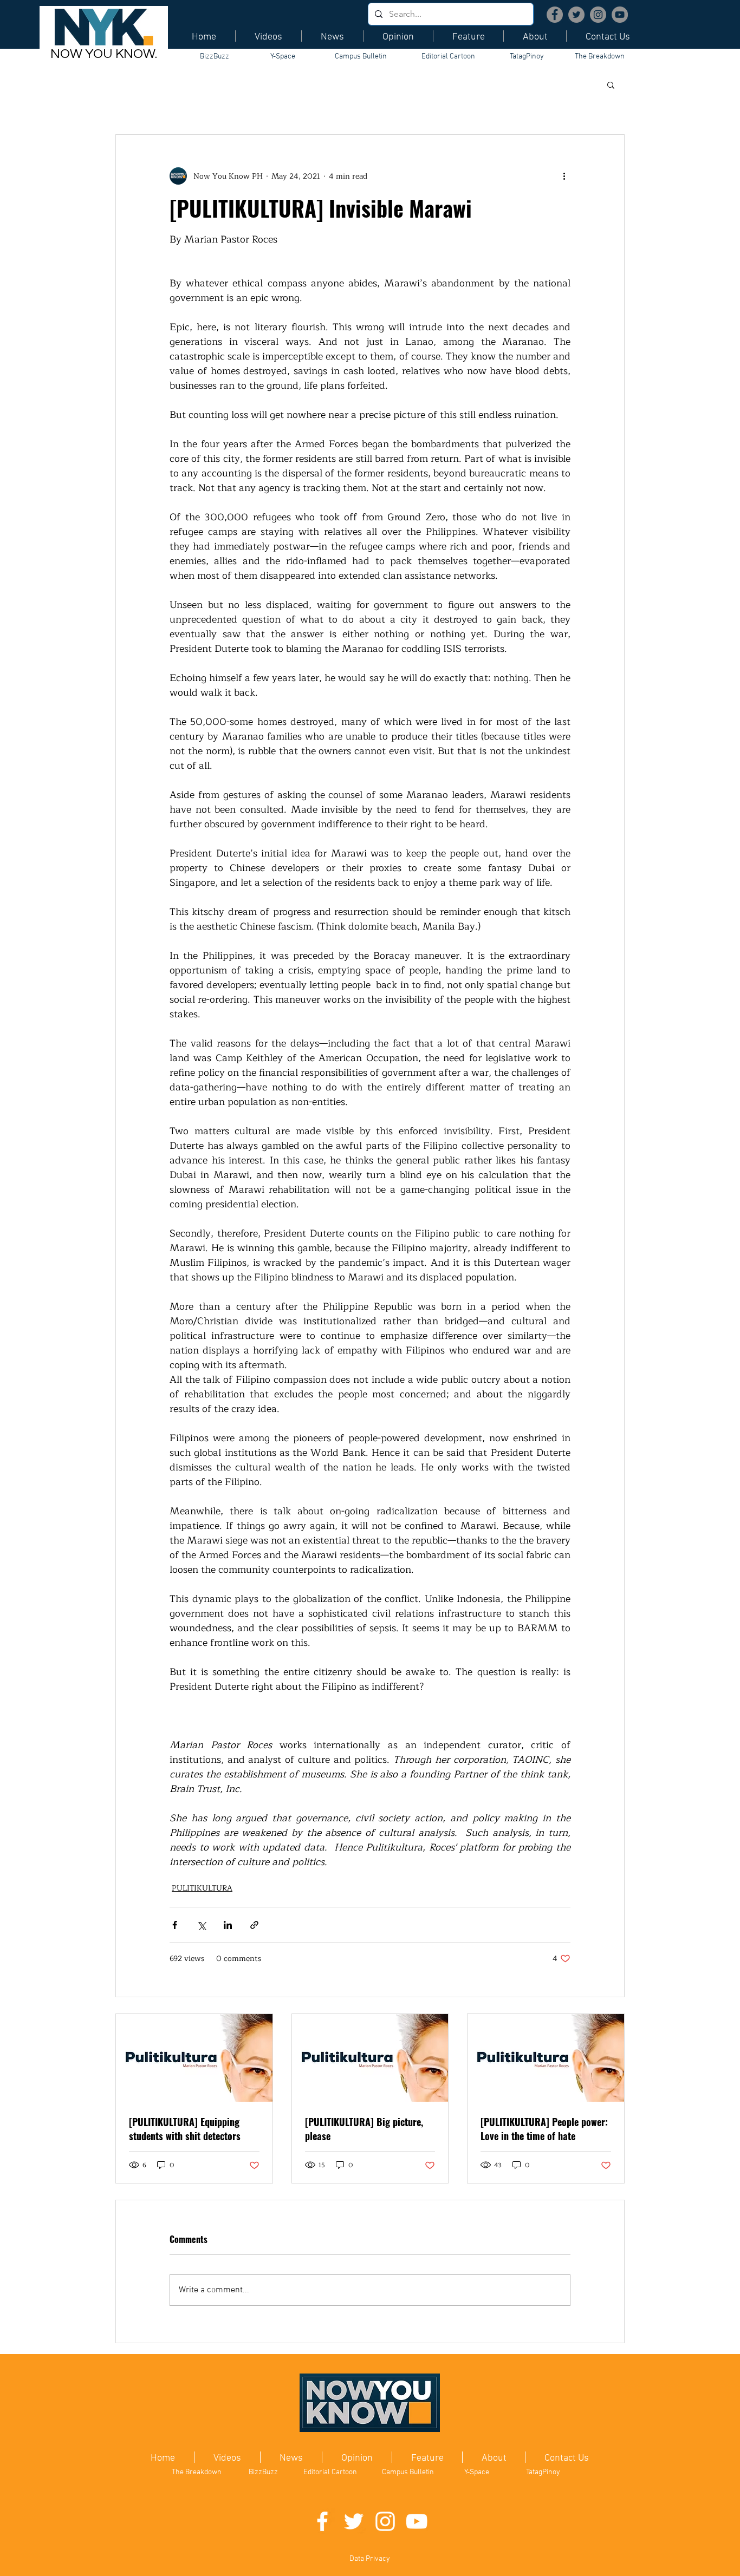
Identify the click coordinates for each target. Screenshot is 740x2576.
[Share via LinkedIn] (228, 1925)
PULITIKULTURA (202, 1888)
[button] (611, 84)
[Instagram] (598, 15)
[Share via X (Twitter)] (201, 1925)
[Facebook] (555, 15)
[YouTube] (620, 15)
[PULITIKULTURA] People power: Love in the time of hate (544, 2129)
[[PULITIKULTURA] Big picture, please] (370, 2058)
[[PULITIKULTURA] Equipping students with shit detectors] (194, 2058)
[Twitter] (576, 15)
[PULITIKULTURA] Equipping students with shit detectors (185, 2129)
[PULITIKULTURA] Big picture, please (364, 2129)
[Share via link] (254, 1925)
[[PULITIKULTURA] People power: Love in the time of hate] (546, 2058)
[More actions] (564, 176)
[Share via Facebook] (175, 1925)
